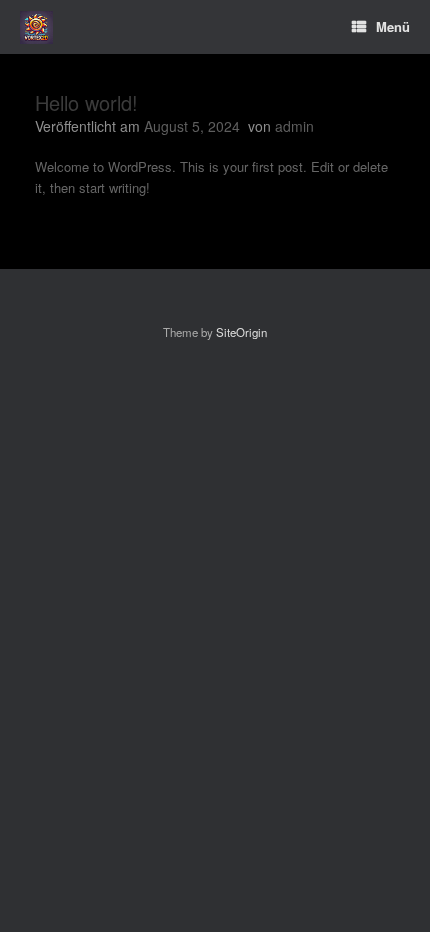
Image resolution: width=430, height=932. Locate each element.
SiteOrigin (241, 332)
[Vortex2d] (36, 27)
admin (294, 126)
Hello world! (86, 102)
